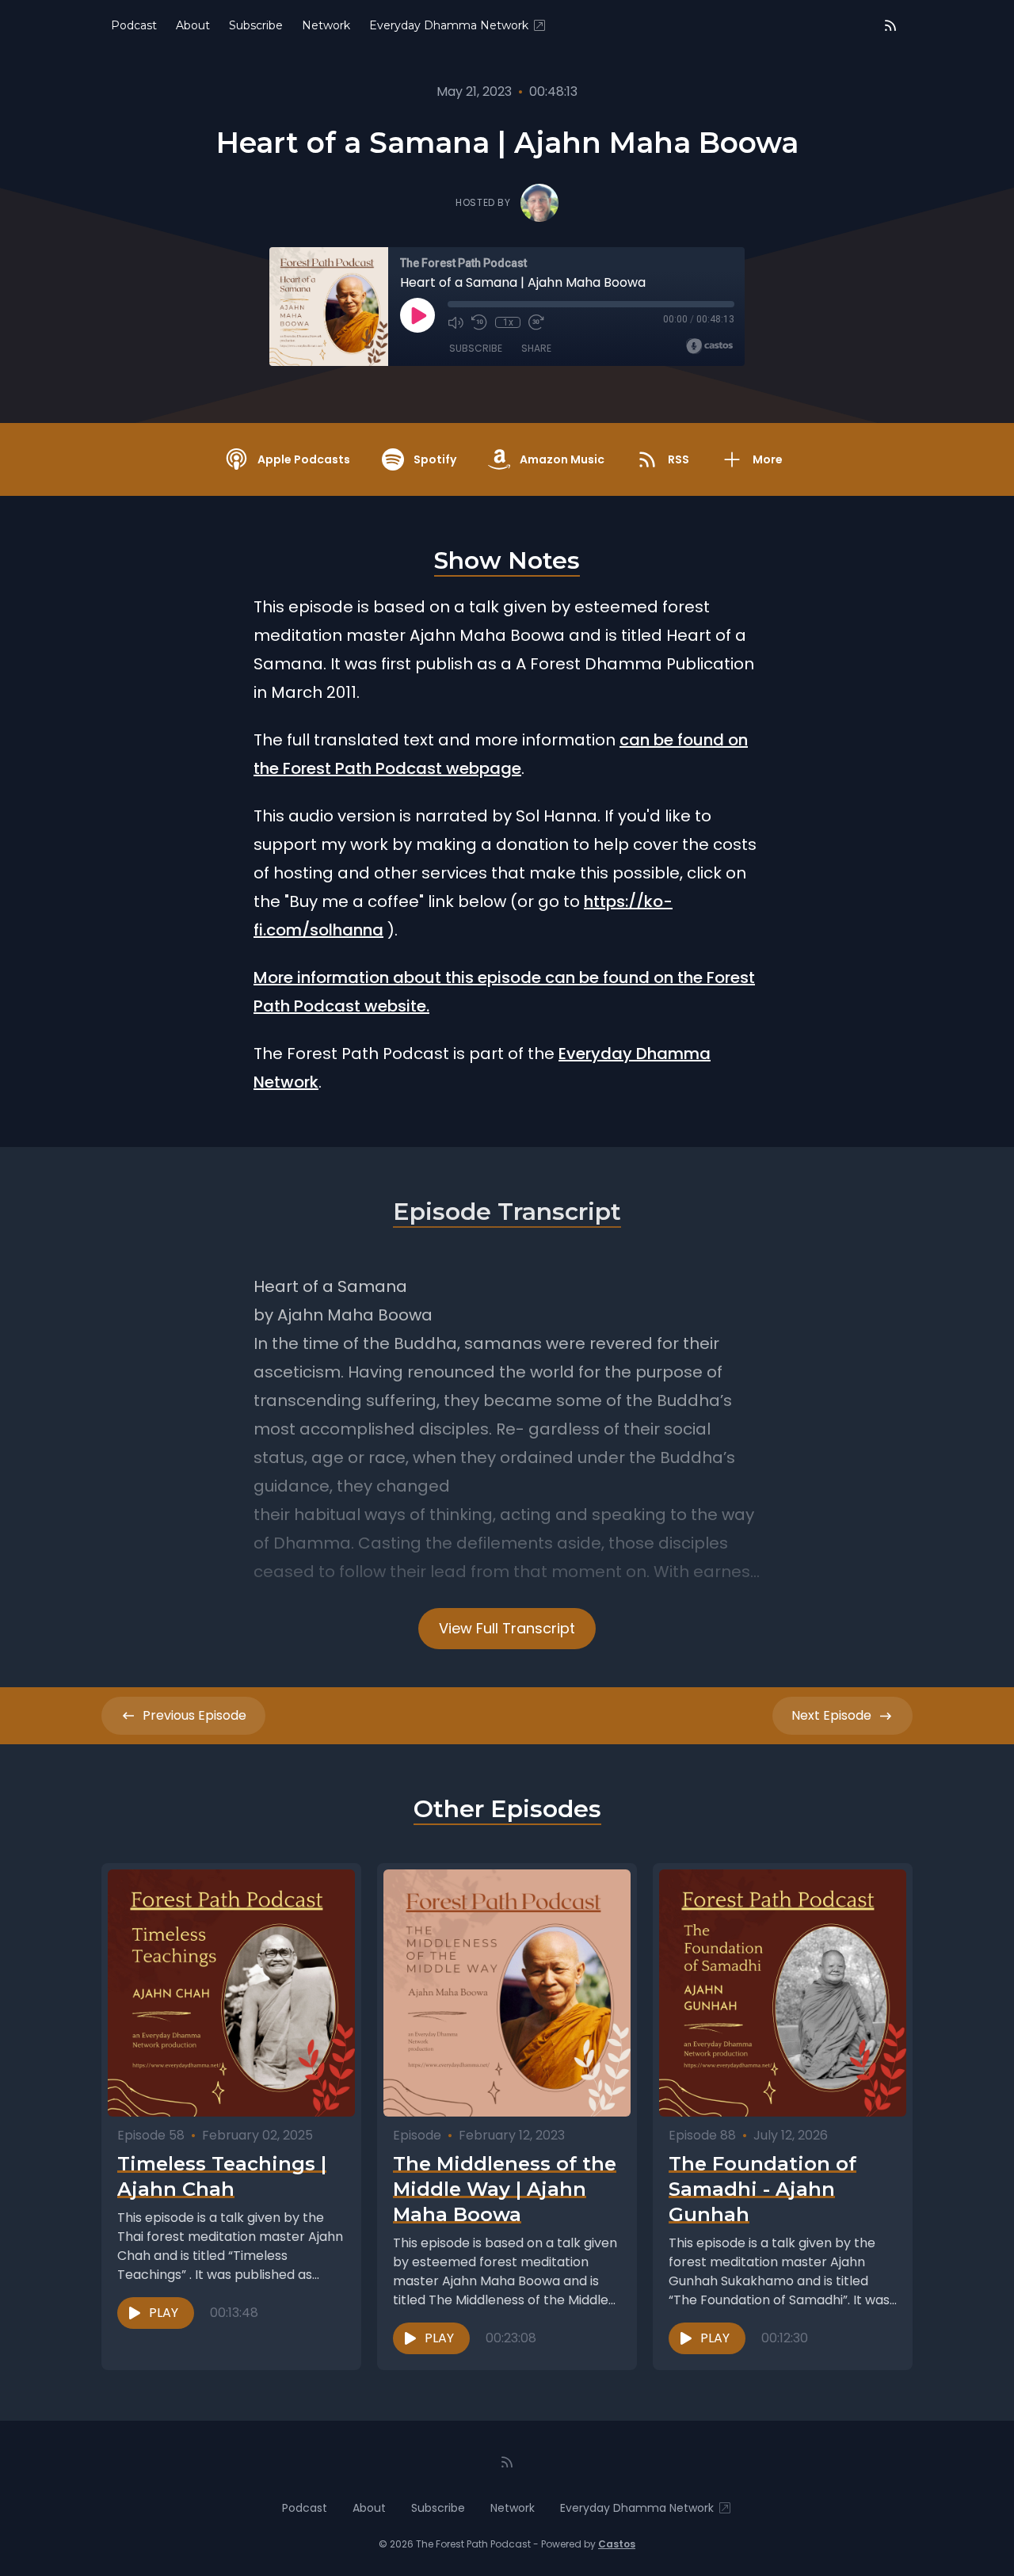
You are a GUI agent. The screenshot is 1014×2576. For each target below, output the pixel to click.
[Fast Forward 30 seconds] (536, 322)
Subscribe (256, 25)
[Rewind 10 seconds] (479, 322)
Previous (194, 1715)
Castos (617, 2544)
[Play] (417, 315)
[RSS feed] (890, 25)
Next (831, 1715)
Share (536, 348)
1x (508, 322)
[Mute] (456, 322)
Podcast (134, 25)
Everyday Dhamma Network (449, 25)
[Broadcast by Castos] (709, 346)
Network (326, 25)
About (193, 25)
